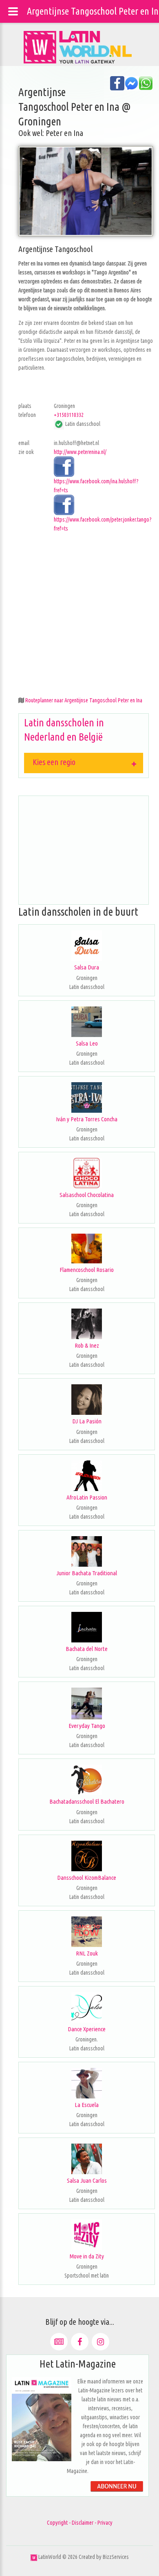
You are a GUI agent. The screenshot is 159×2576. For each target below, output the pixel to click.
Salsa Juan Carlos (87, 2180)
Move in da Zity (87, 2256)
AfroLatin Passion (87, 1497)
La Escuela (87, 2105)
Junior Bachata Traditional (87, 1573)
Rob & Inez (87, 1345)
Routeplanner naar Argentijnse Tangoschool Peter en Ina (84, 700)
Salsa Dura (87, 967)
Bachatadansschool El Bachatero (87, 1801)
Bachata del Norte (87, 1649)
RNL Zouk (87, 1953)
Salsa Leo (87, 1043)
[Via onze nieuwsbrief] (59, 2342)
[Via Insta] (100, 2342)
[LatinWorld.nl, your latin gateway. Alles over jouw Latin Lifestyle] (34, 2557)
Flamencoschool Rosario (87, 1270)
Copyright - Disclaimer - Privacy (80, 2523)
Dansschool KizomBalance (87, 1878)
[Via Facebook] (80, 2342)
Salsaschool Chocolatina (87, 1195)
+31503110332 (69, 415)
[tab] (84, 763)
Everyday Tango (87, 1726)
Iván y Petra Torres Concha (87, 1119)
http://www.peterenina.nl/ (80, 452)
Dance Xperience (87, 2029)
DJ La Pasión (87, 1421)
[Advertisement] (79, 612)
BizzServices (116, 2557)
